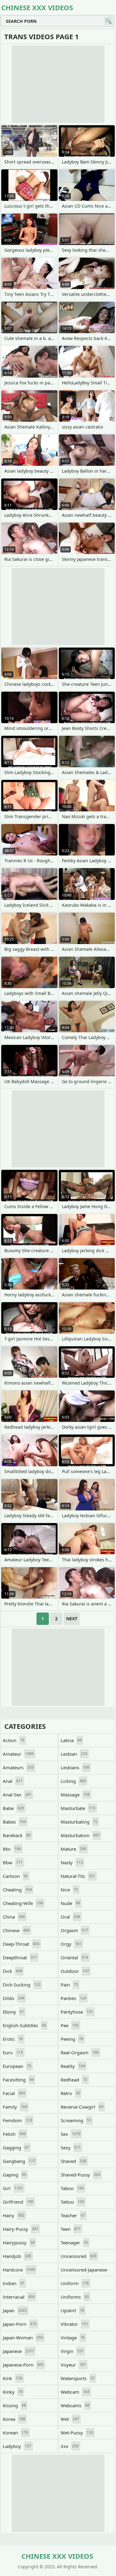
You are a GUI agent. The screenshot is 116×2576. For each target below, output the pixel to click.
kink (13, 2378)
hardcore (19, 2270)
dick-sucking (22, 1985)
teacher (73, 2215)
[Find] (109, 21)
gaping (15, 2175)
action (14, 1740)
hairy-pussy (21, 2229)
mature (73, 1849)
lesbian (74, 1754)
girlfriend (18, 2202)
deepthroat (20, 1957)
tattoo (72, 2202)
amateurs (18, 1767)
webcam (75, 2392)
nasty (72, 1862)
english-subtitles (24, 2025)
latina (71, 1740)
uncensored (79, 2256)
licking (73, 1781)
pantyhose (77, 2012)
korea (14, 2419)
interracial (19, 2297)
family (15, 2107)
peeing (72, 2039)
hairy (14, 2215)
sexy (71, 2147)
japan (15, 2310)
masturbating (79, 1822)
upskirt (72, 2310)
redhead (74, 2080)
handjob (17, 2256)
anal (13, 1781)
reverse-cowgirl (82, 2107)
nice (69, 1890)
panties (73, 1998)
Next (72, 1619)
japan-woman (23, 2338)
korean (15, 2433)
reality (73, 2066)
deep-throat (21, 1944)
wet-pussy (77, 2433)
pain (69, 1985)
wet (70, 2419)
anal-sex (17, 1795)
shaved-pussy (80, 2175)
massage (75, 1795)
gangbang (19, 2161)
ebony (13, 2012)
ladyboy (17, 2446)
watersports (78, 2378)
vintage (73, 2338)
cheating (17, 1890)
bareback (17, 1835)
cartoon (15, 1876)
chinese (16, 1930)
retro (70, 2093)
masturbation (80, 1835)
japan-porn (20, 2324)
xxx (70, 2446)
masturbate (78, 1808)
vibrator (74, 2324)
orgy (71, 1944)
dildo (14, 1998)
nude (70, 1903)
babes (14, 1822)
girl (13, 2188)
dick (13, 1971)
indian (14, 2283)
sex (71, 2134)
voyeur (73, 2365)
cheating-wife (23, 1903)
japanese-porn (23, 2365)
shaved (73, 2161)
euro (13, 2052)
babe (13, 1808)
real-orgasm (80, 2052)
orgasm (74, 1930)
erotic (13, 2039)
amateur (18, 1754)
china (14, 1917)
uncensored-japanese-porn (84, 2271)
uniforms (75, 2297)
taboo (72, 2188)
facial (14, 2093)
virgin (72, 2351)
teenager (74, 2243)
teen (71, 2229)
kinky (13, 2392)
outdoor (75, 1971)
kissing (14, 2405)
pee (70, 2025)
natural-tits (78, 1876)
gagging (16, 2147)
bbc (12, 1849)
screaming (76, 2120)
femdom (17, 2120)
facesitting (18, 2080)
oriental (74, 1957)
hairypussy (19, 2243)
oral (70, 1917)
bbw (13, 1862)
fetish (14, 2134)
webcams (75, 2405)
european (17, 2066)
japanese (18, 2351)
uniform (75, 2283)
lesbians (75, 1767)
